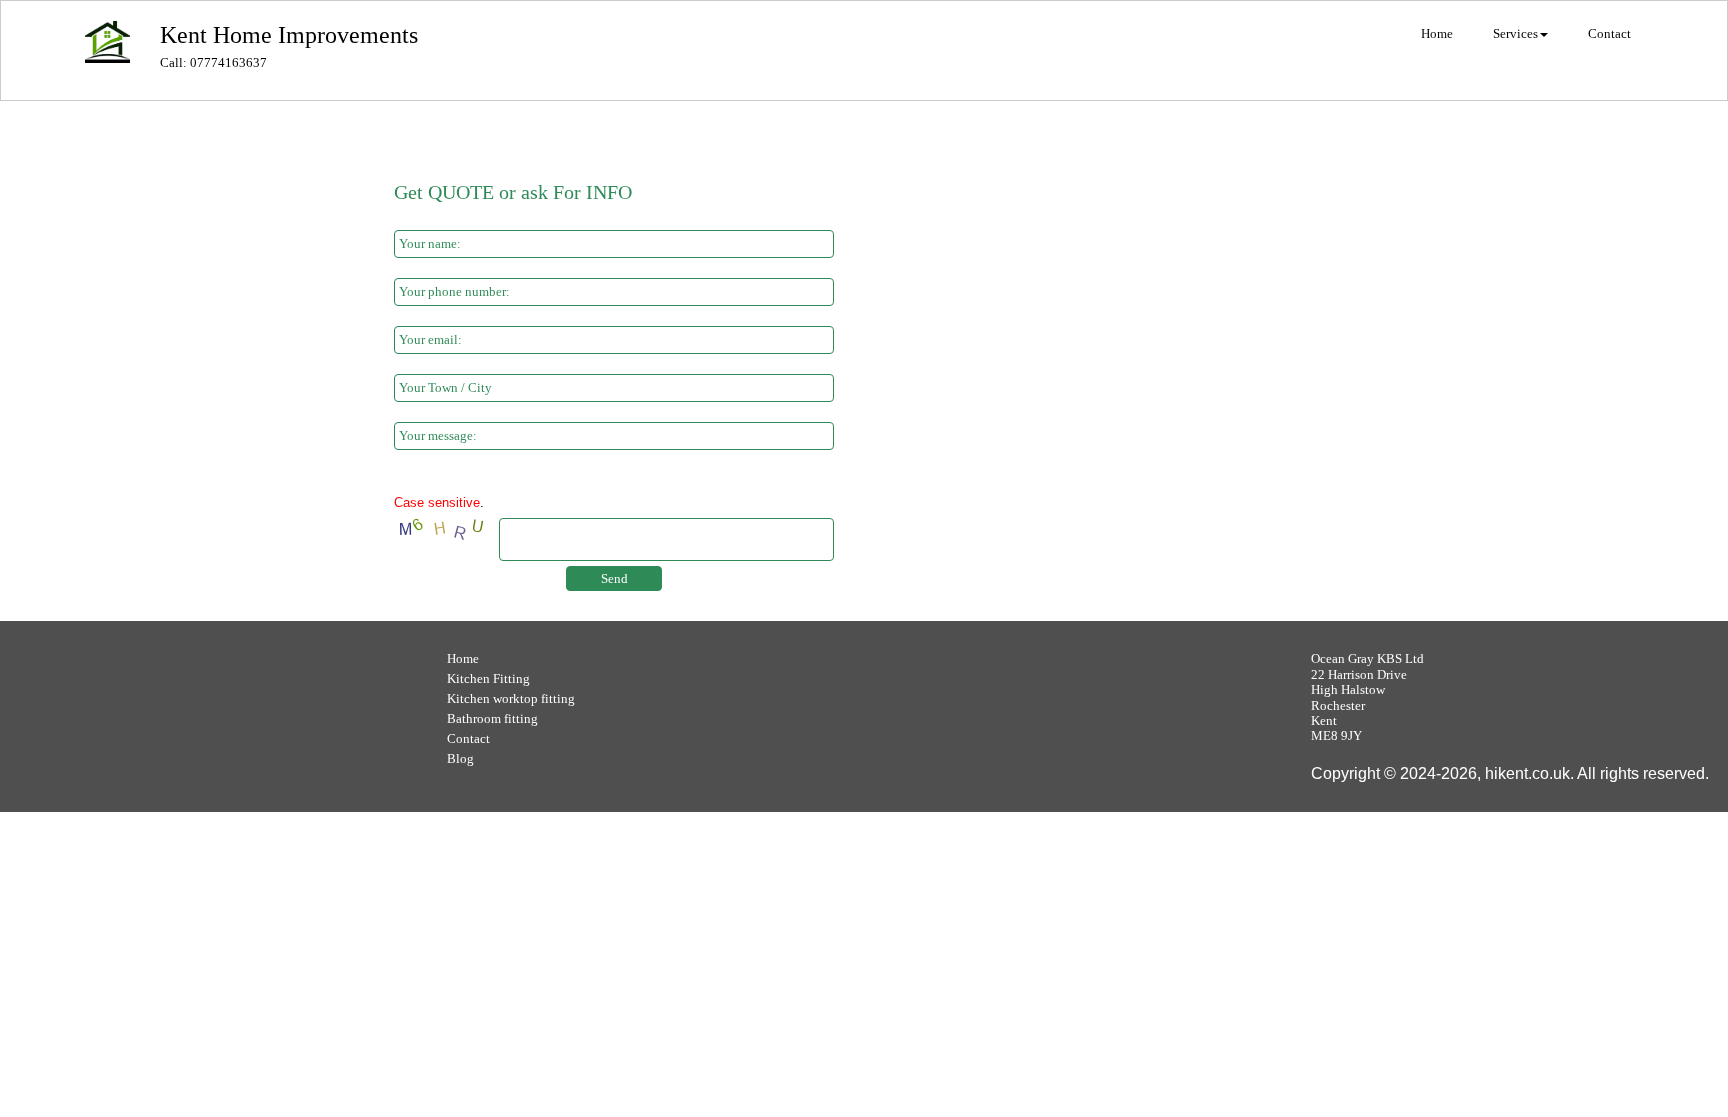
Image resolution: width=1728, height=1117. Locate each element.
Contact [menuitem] (1609, 33)
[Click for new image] (444, 531)
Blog (460, 758)
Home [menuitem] (1437, 33)
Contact (468, 738)
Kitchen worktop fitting (511, 698)
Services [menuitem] (1515, 33)
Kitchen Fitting (488, 678)
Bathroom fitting (492, 718)
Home (463, 658)
